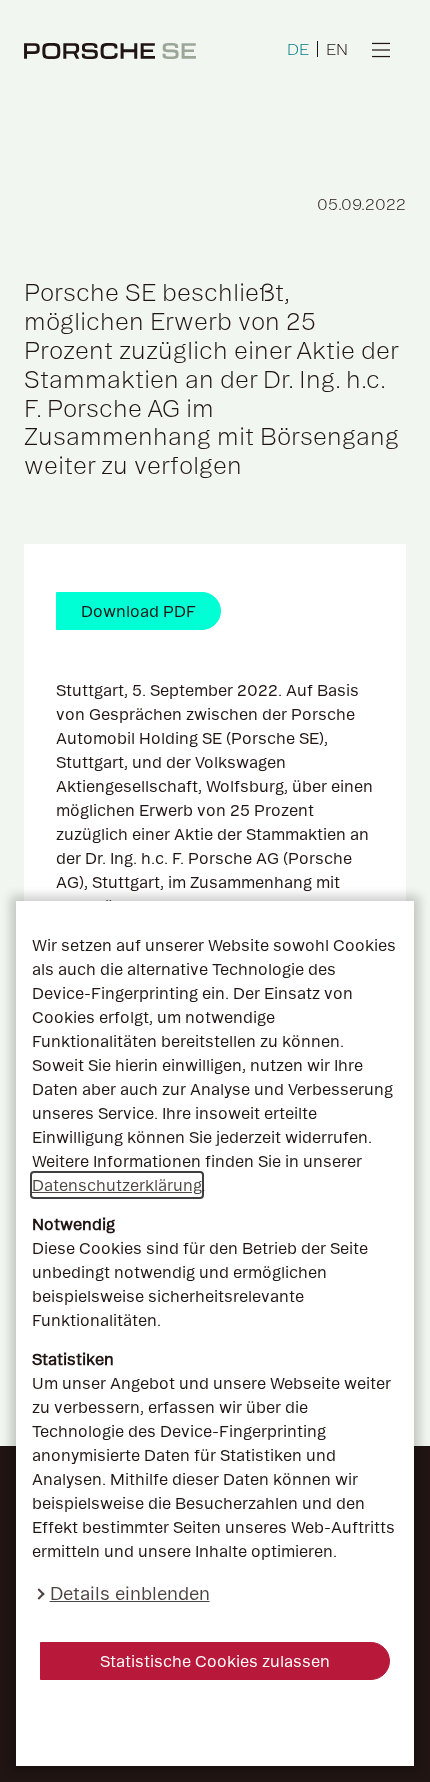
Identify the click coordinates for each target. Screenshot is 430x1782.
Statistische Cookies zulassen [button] (215, 1661)
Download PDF (138, 611)
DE (298, 49)
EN (337, 49)
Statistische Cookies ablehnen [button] (215, 1723)
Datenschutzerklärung (117, 1185)
